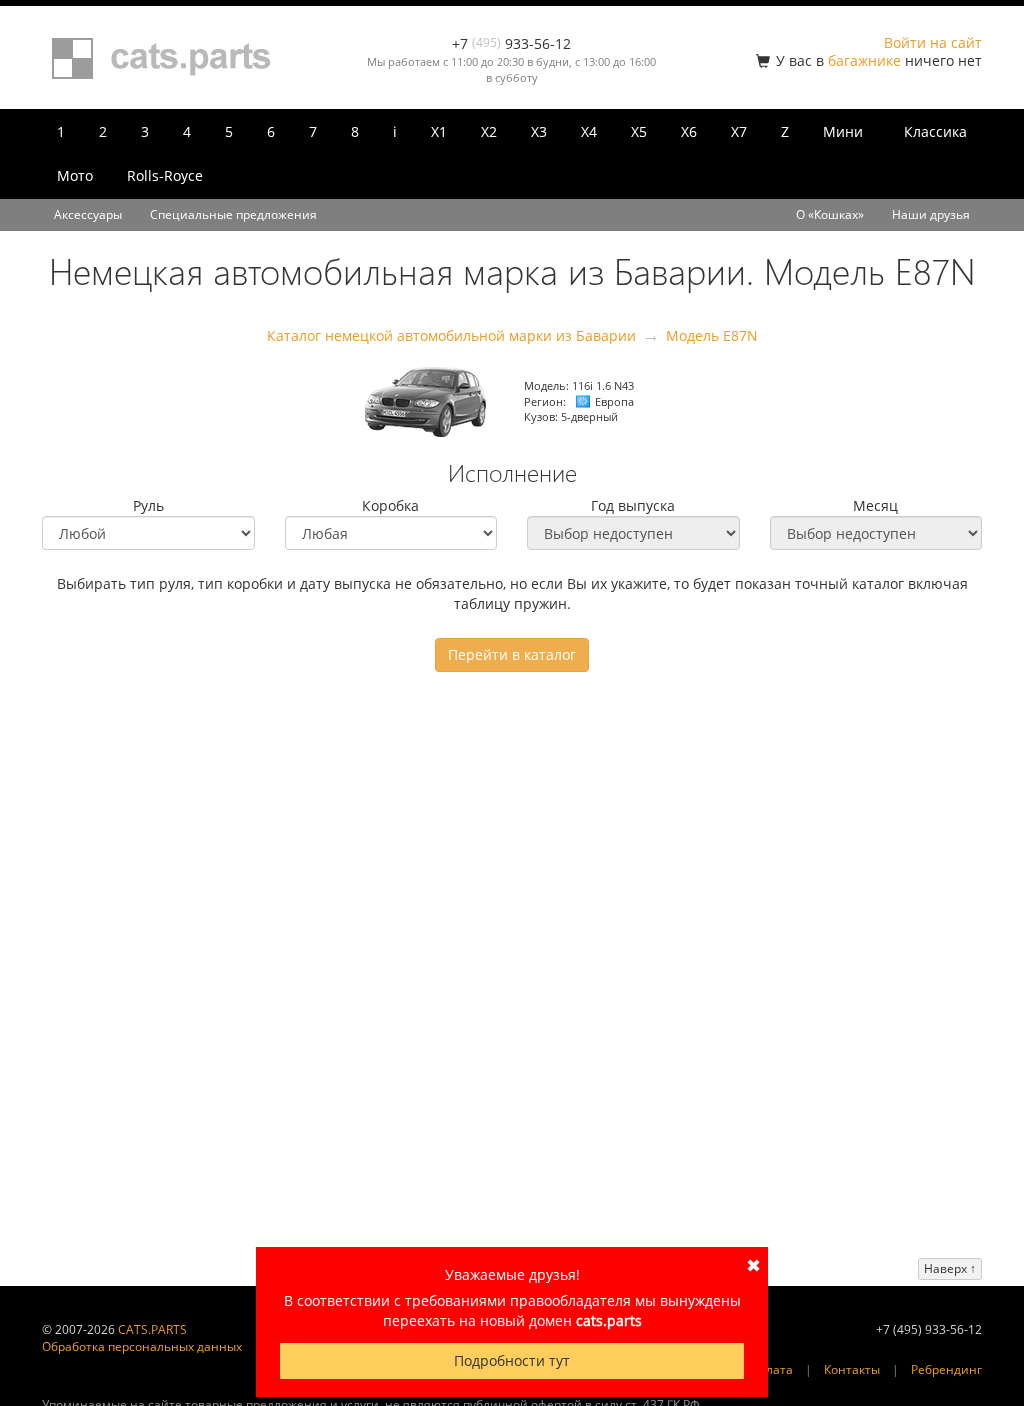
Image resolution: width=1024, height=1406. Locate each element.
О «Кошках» (830, 214)
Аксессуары (88, 214)
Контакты (852, 1369)
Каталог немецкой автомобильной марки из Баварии (451, 335)
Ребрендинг (946, 1369)
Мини (843, 131)
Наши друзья (931, 214)
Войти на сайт (933, 42)
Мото (75, 175)
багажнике (864, 60)
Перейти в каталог (512, 654)
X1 (439, 131)
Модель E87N (712, 335)
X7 (739, 131)
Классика (935, 131)
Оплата (771, 1369)
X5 (639, 131)
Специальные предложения (233, 214)
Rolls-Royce (165, 175)
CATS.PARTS (152, 1329)
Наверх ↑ (950, 1268)
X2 (489, 131)
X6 (689, 131)
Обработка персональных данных (142, 1346)
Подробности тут (512, 1360)
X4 (589, 131)
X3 (539, 131)
